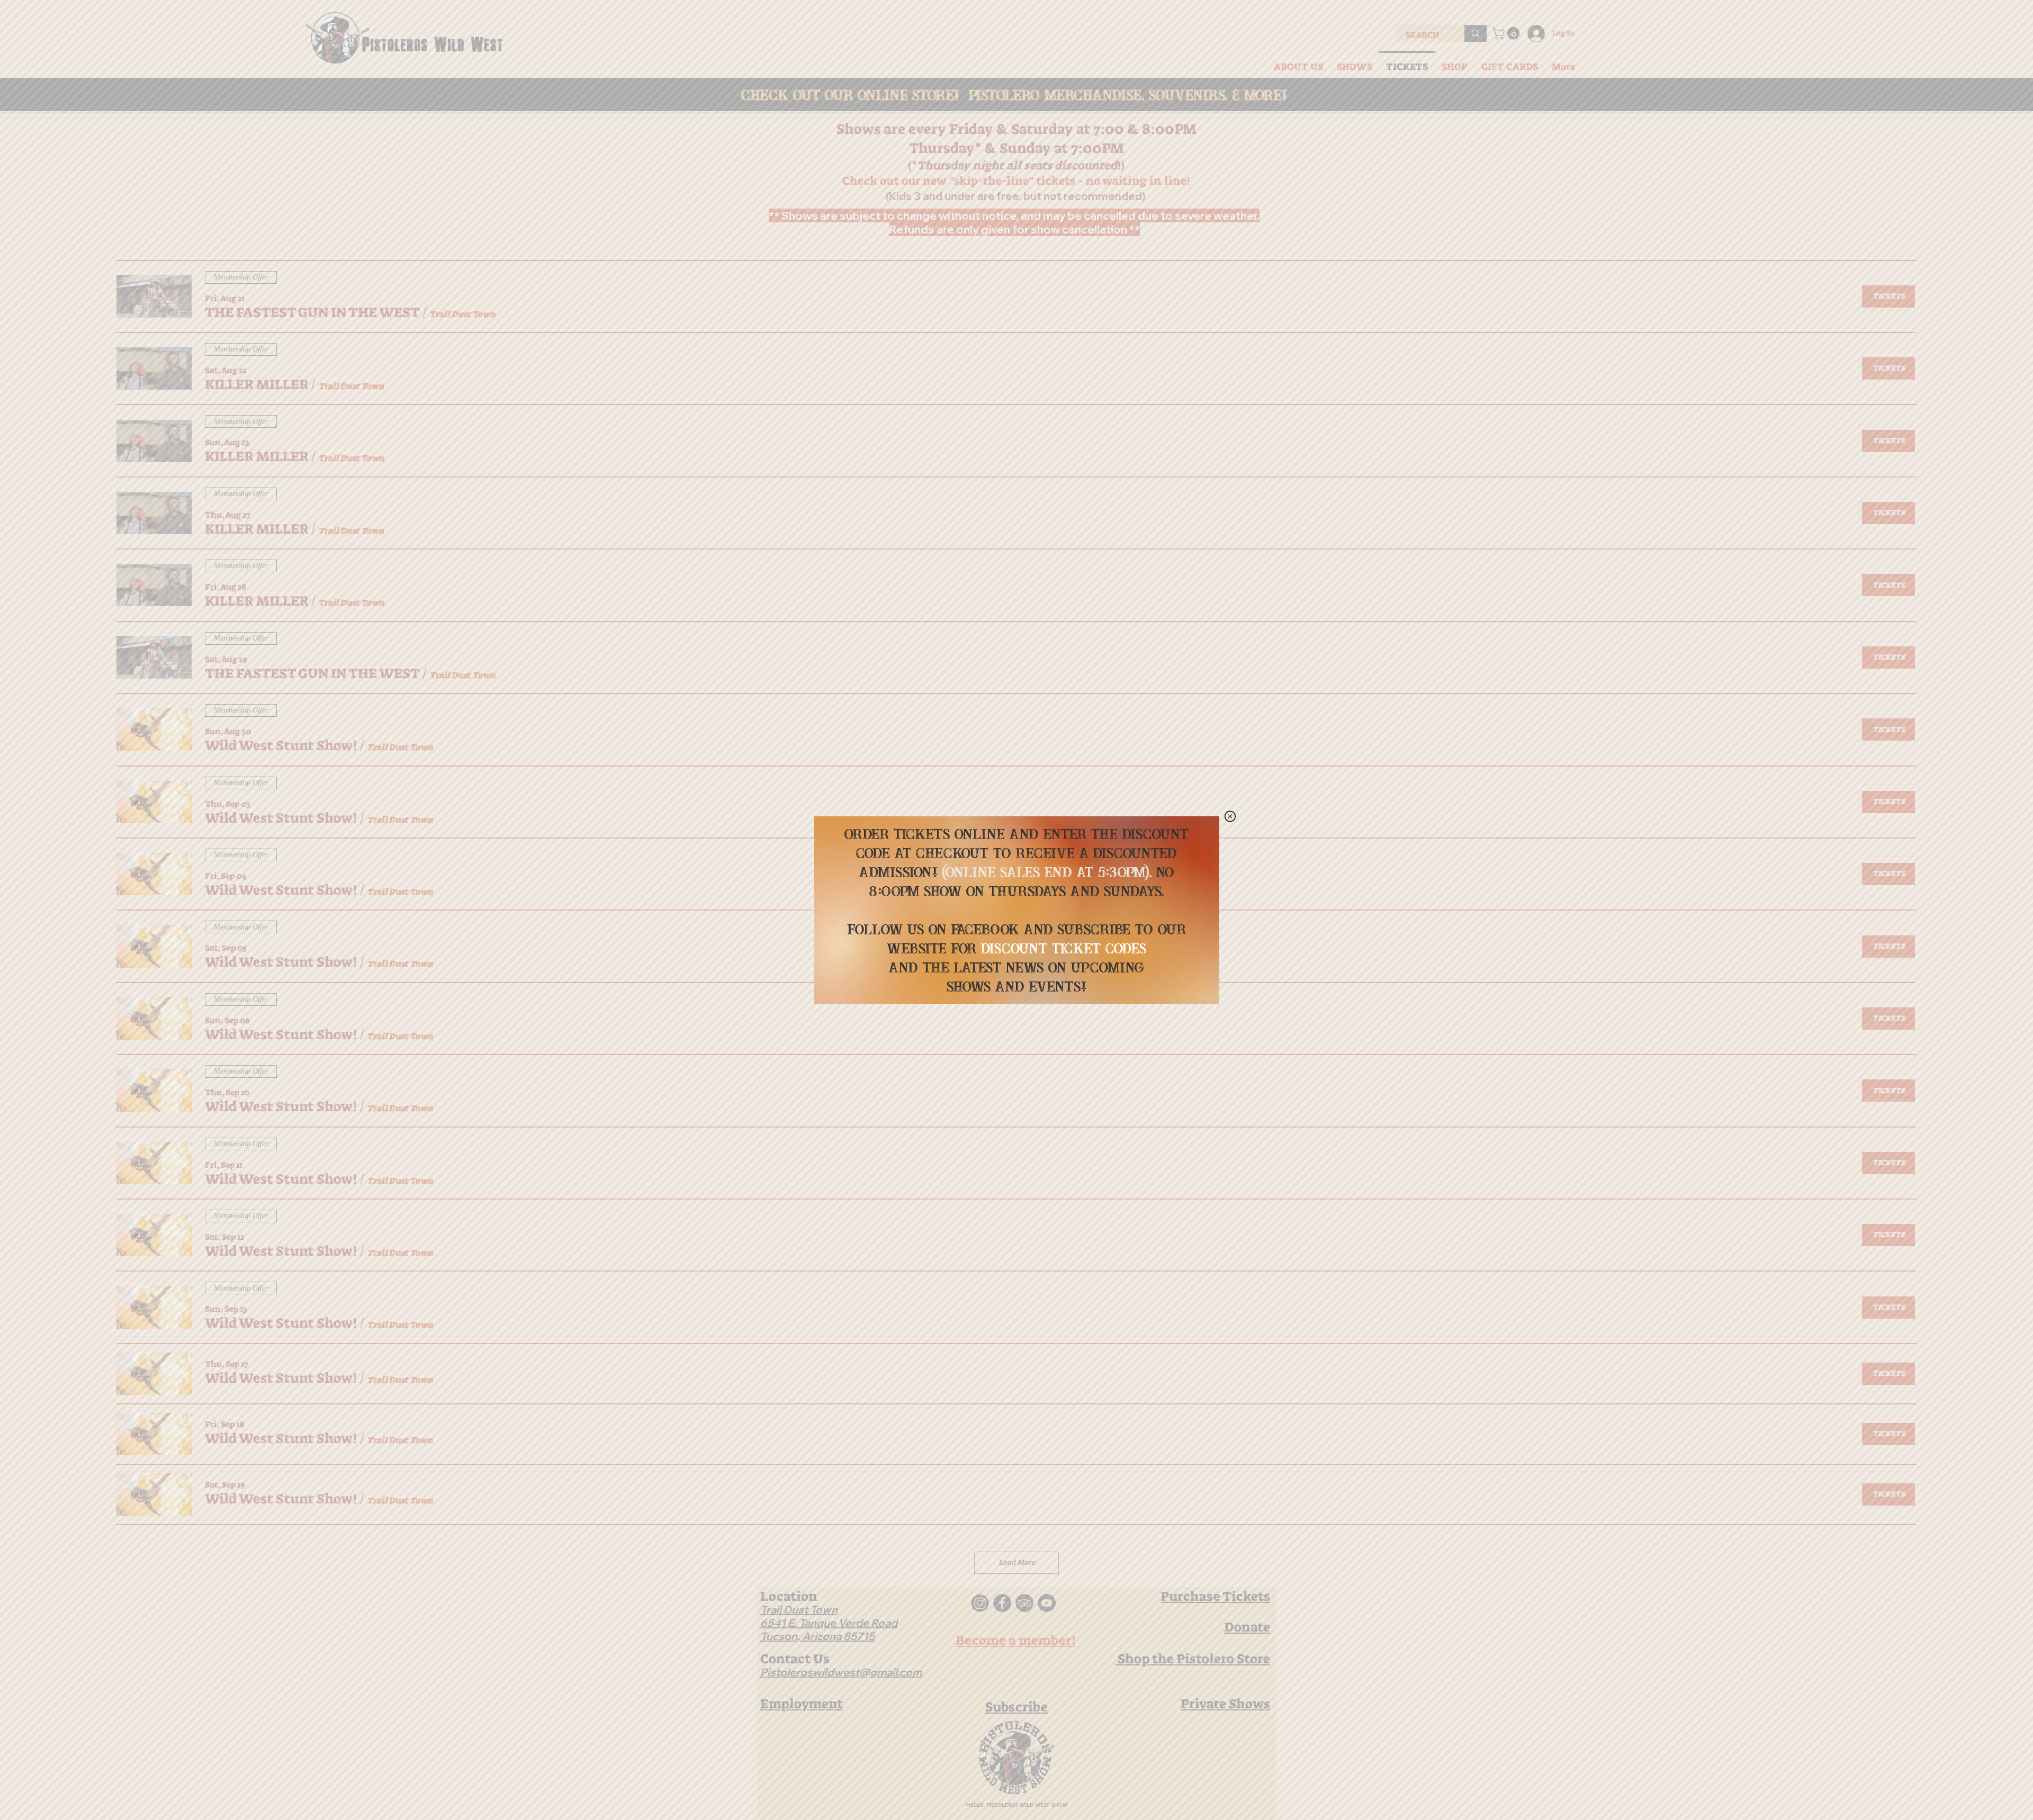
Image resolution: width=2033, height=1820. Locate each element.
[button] (1230, 816)
